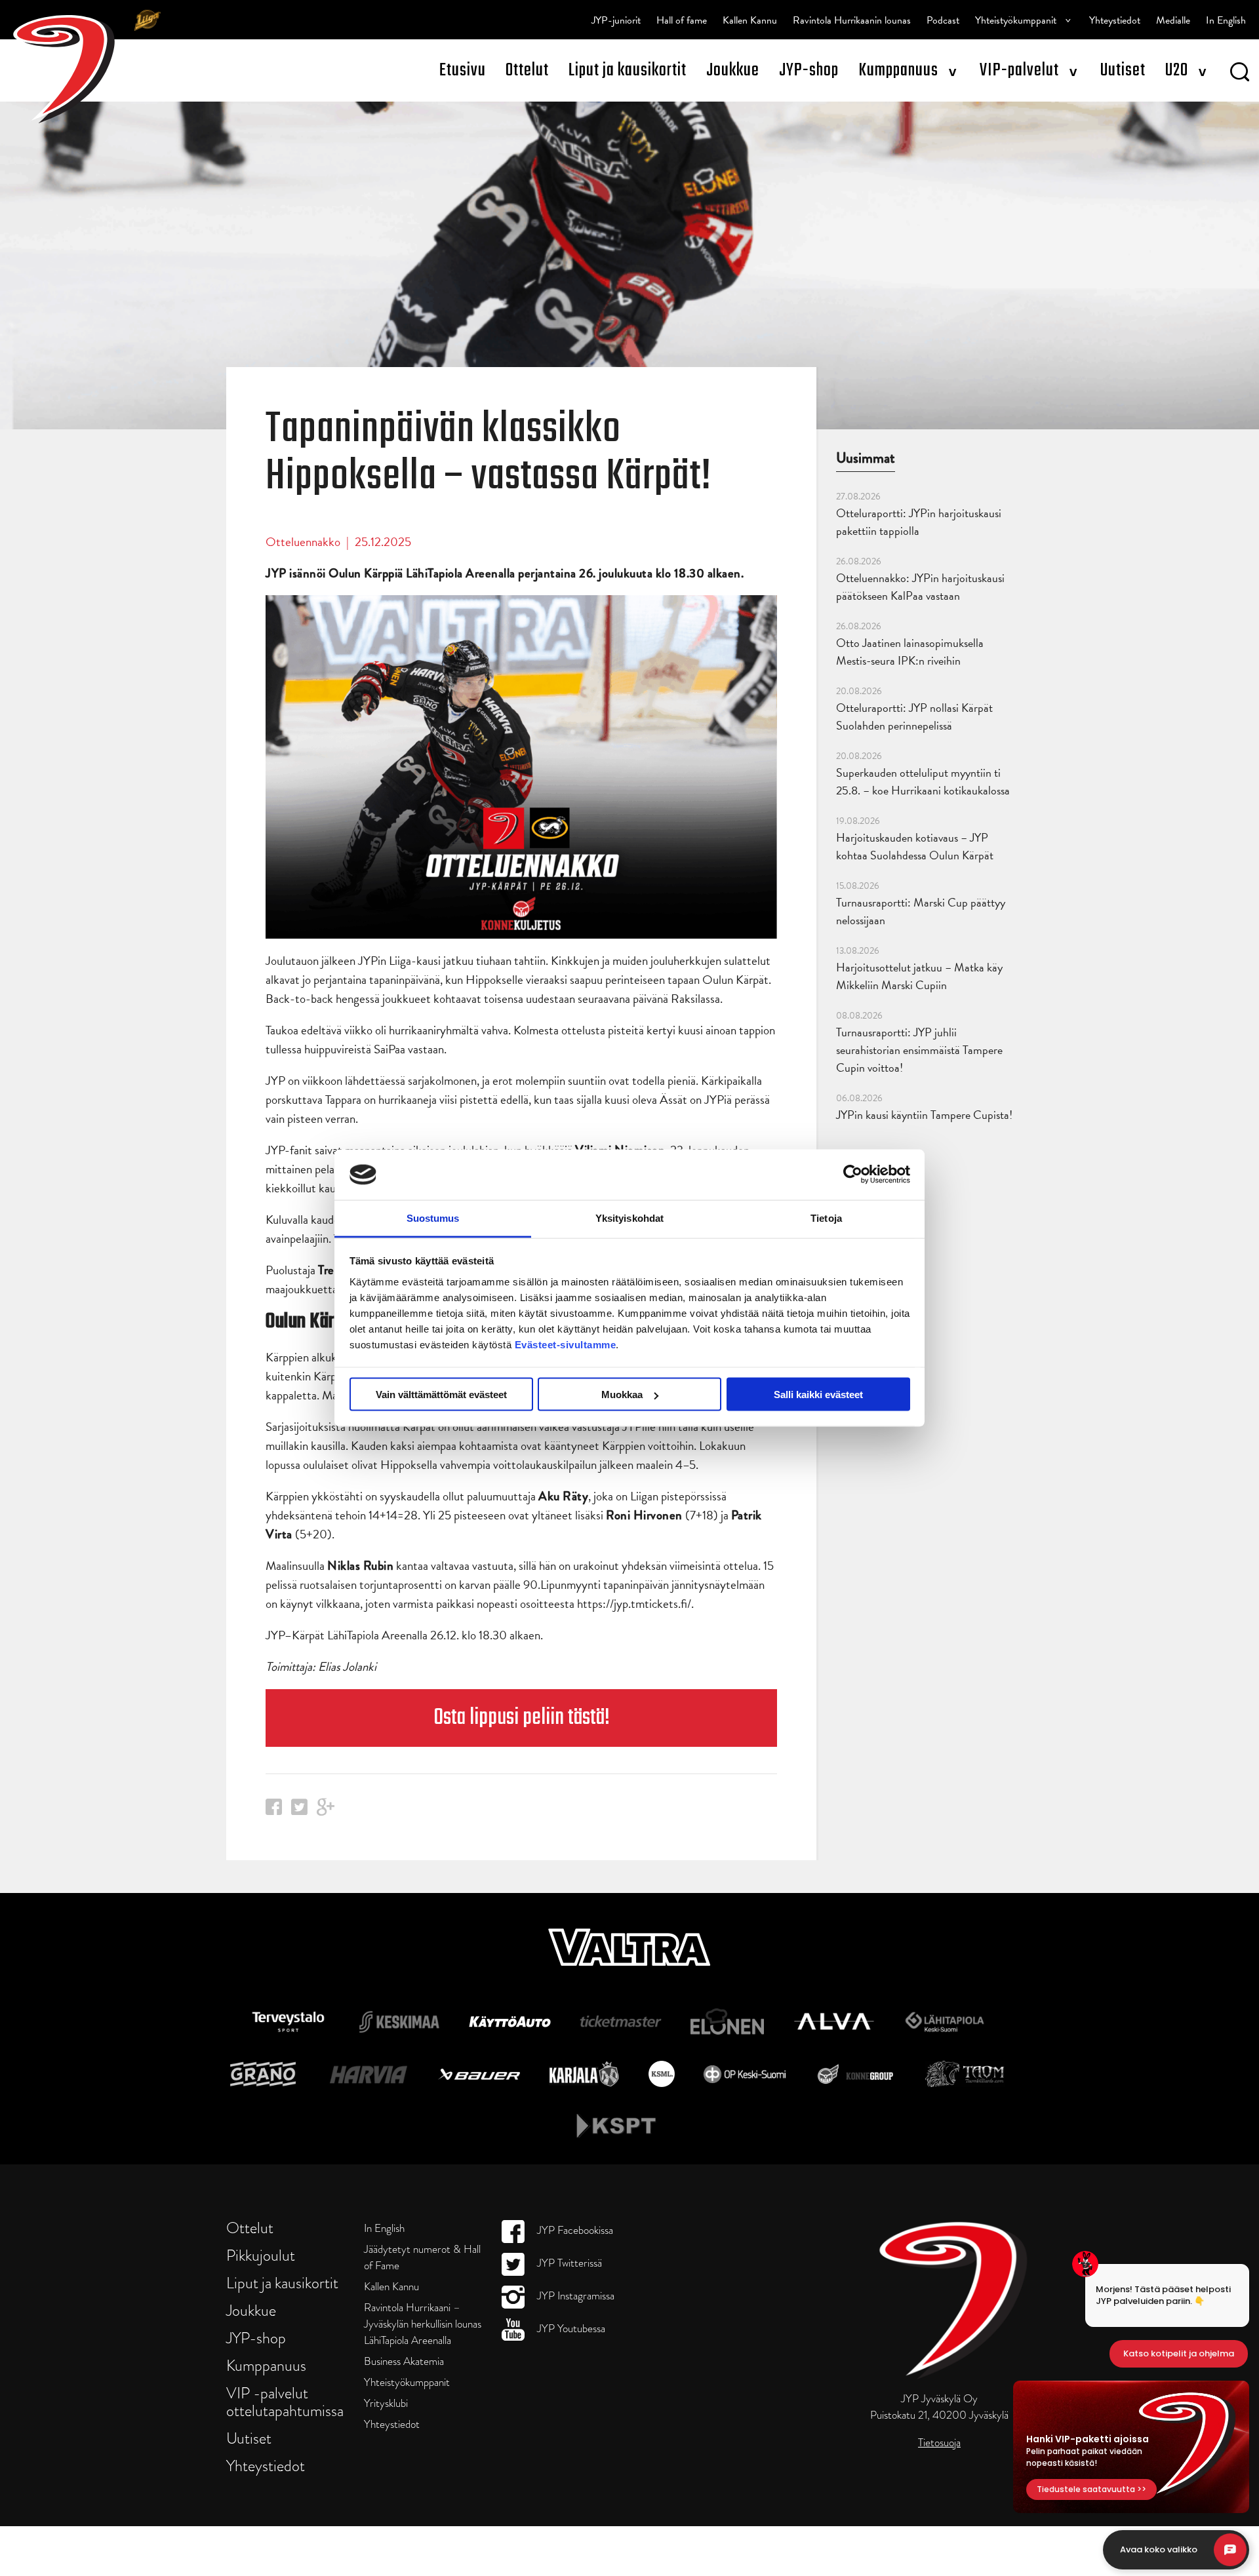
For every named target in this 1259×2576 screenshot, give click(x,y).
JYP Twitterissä (568, 2263)
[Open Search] (1240, 74)
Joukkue (733, 70)
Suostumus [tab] (433, 1218)
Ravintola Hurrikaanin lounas (852, 20)
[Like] (274, 1811)
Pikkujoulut (261, 2255)
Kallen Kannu (750, 20)
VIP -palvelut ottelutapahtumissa (285, 2402)
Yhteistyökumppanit (1016, 20)
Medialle (1173, 20)
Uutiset (1123, 70)
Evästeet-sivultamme (566, 1344)
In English (1226, 20)
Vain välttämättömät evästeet (441, 1395)
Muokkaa (622, 1395)
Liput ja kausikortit (628, 70)
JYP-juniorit (616, 20)
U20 (1177, 70)
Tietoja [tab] (826, 1218)
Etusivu (463, 70)
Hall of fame (682, 20)
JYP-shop (809, 70)
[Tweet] (299, 1811)
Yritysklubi (386, 2403)
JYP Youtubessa (570, 2329)
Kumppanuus (898, 70)
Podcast (943, 20)
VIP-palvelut (1019, 70)
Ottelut (527, 70)
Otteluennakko (303, 542)
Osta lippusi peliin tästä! (522, 1718)
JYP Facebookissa (574, 2230)
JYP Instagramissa (574, 2296)
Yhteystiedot (1115, 20)
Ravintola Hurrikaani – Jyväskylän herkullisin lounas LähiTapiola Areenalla (423, 2324)
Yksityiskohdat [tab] (629, 1218)
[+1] (326, 1811)
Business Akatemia (404, 2361)
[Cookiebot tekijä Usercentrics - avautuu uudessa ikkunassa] (853, 1175)
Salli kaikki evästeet (818, 1395)
